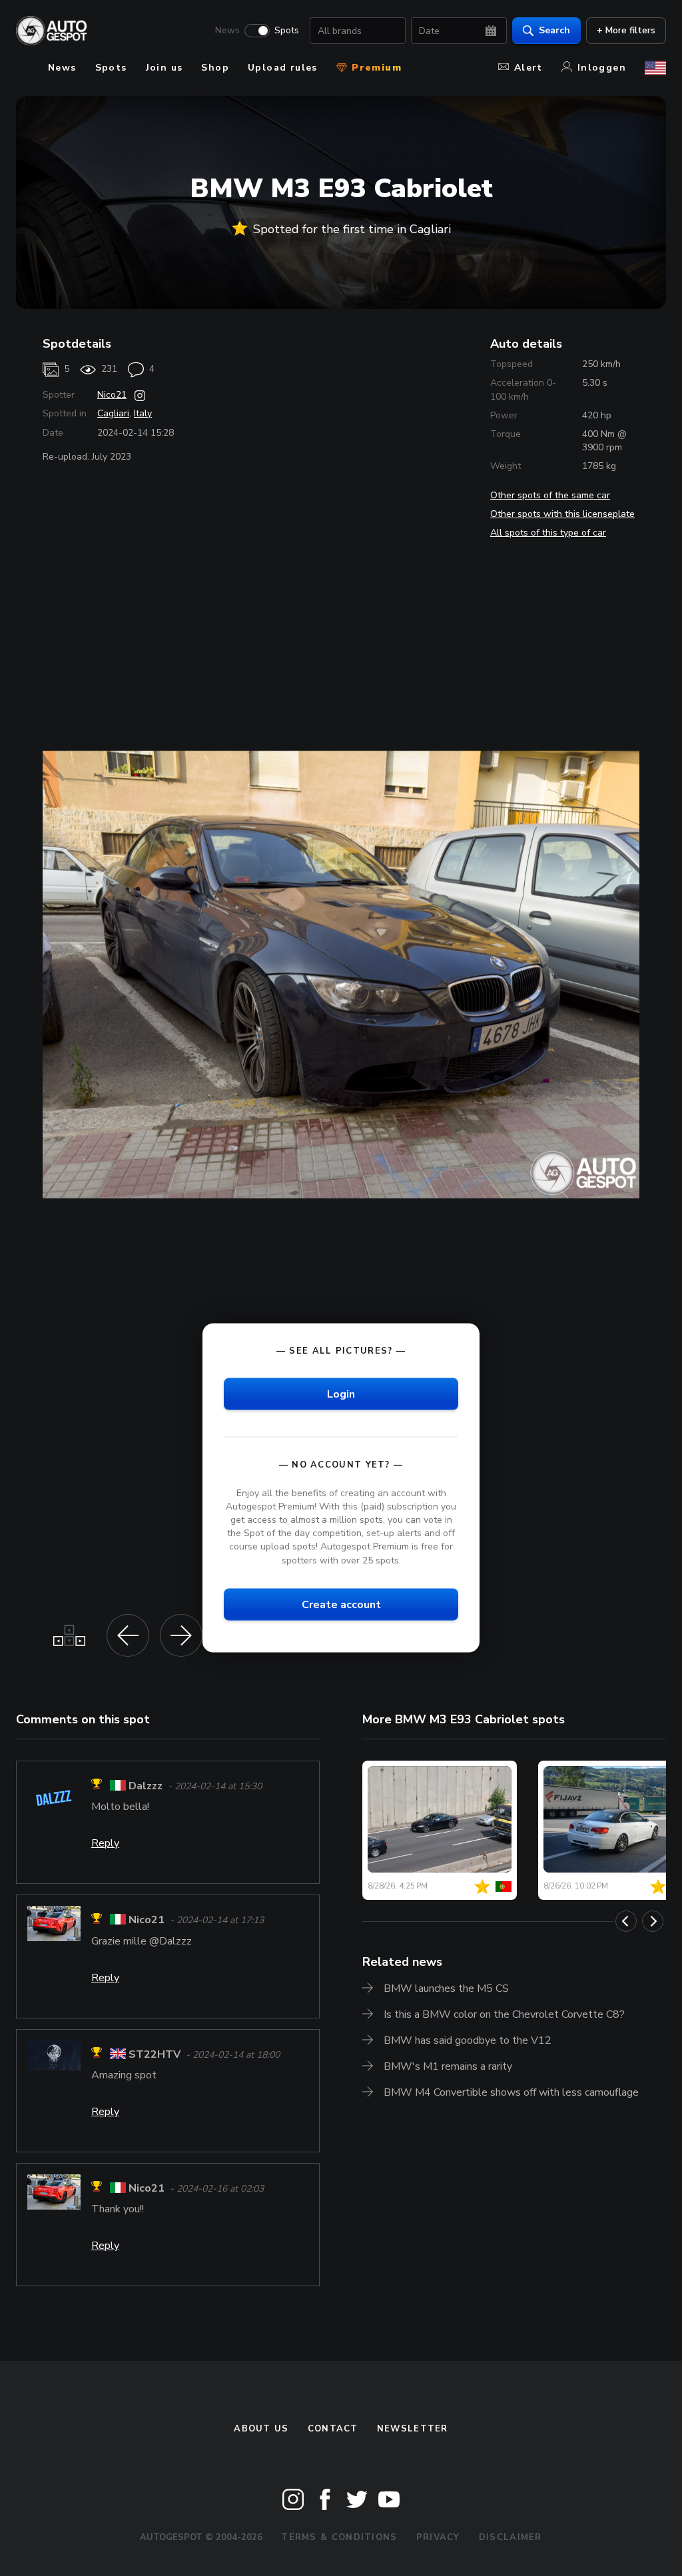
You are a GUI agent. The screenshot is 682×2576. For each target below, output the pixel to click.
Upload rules (283, 68)
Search (554, 30)
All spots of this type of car (548, 533)
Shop (215, 68)
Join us (165, 68)
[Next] (653, 1921)
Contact (333, 2429)
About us (261, 2429)
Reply (105, 1843)
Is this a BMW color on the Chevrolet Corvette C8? (504, 2014)
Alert (528, 68)
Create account (341, 1604)
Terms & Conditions (339, 2537)
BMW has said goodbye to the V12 (468, 2040)
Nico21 (112, 395)
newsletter (413, 2429)
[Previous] (626, 1921)
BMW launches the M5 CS (446, 1988)
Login (341, 1394)
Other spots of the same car (550, 495)
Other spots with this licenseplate (562, 514)
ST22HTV (155, 2054)
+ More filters (626, 30)
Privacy (438, 2537)
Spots (287, 31)
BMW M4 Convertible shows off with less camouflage (511, 2092)
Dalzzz (146, 1786)
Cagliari (113, 413)
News (227, 31)
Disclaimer (511, 2537)
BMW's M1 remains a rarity (448, 2066)
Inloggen (602, 68)
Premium (375, 68)
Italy (143, 413)
